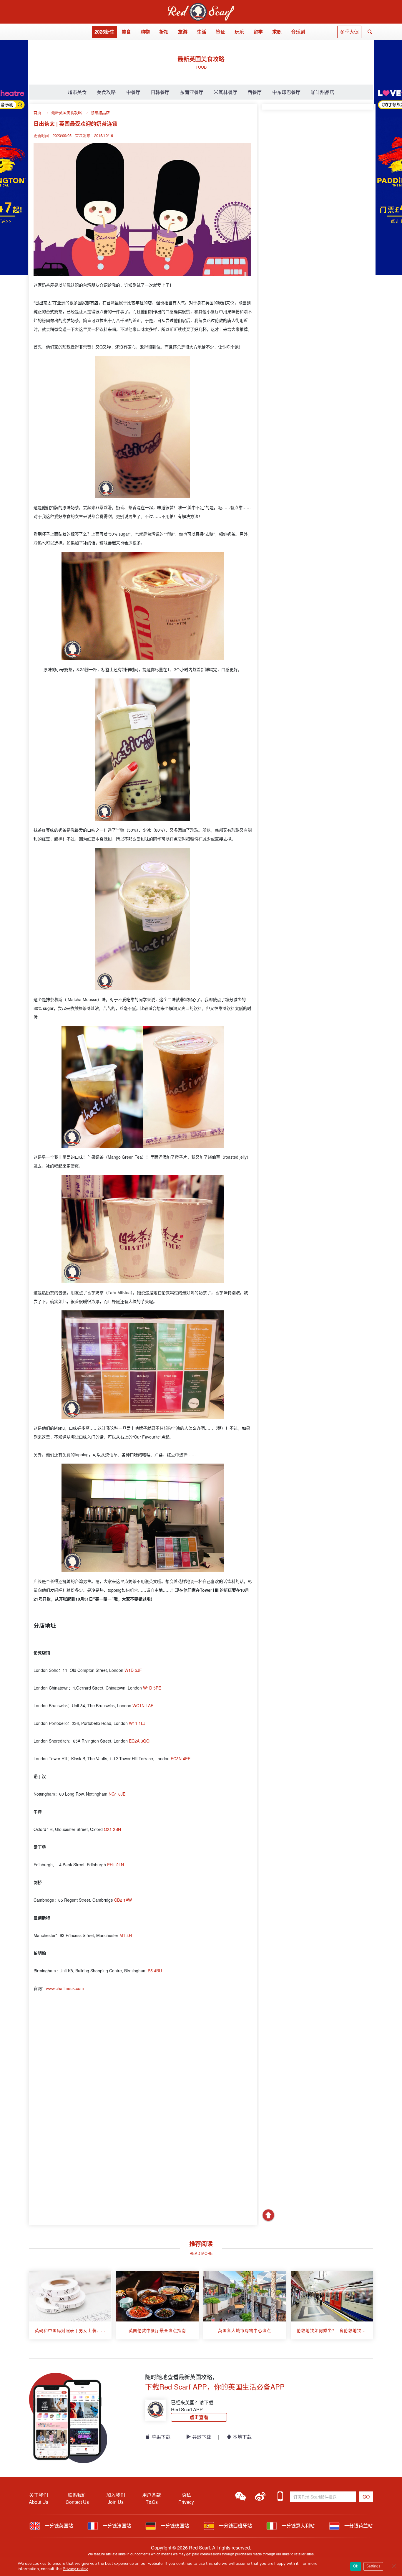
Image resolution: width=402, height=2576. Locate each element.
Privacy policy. (75, 2569)
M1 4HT (127, 1935)
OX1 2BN (112, 1829)
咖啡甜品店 (323, 92)
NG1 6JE (117, 1794)
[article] (70, 2305)
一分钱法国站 (116, 2525)
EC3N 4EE (181, 1758)
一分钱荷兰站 (358, 2525)
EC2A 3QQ (139, 1741)
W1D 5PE (152, 1688)
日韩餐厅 (160, 92)
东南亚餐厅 (192, 92)
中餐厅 (133, 92)
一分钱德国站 (174, 2525)
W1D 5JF (133, 1670)
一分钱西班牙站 (235, 2525)
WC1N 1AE (143, 1705)
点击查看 (199, 2417)
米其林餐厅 (225, 92)
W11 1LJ (137, 1723)
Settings (373, 2566)
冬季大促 (349, 32)
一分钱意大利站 (298, 2525)
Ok (356, 2566)
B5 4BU (155, 1971)
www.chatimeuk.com (65, 1988)
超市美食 (77, 92)
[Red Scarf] (201, 6)
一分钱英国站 (58, 2525)
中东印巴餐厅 (286, 92)
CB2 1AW (123, 1900)
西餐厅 (255, 92)
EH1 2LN (116, 1865)
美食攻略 (106, 92)
